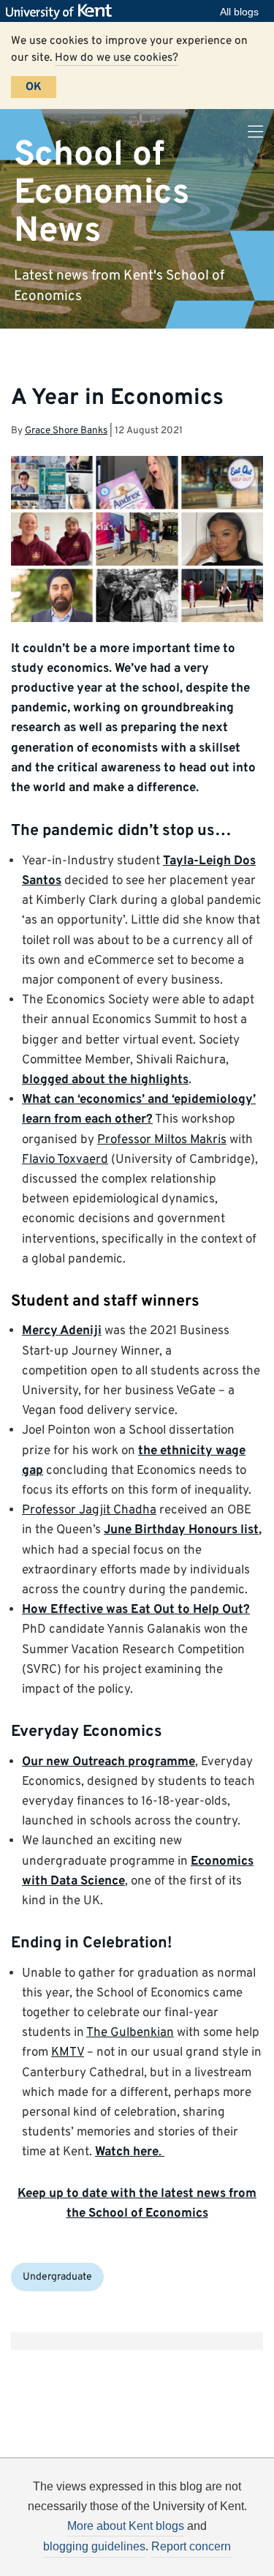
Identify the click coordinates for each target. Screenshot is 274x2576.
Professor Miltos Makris (162, 1140)
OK (34, 87)
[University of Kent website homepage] (62, 12)
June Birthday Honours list (181, 1530)
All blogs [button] (239, 12)
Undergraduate (57, 2277)
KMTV (68, 2053)
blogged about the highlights (105, 1080)
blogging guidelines (94, 2546)
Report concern (191, 2546)
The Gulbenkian (130, 2033)
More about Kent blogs (126, 2526)
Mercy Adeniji (62, 1331)
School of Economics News (102, 193)
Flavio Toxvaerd (65, 1160)
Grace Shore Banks (66, 431)
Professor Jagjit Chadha (89, 1510)
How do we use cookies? (117, 58)
